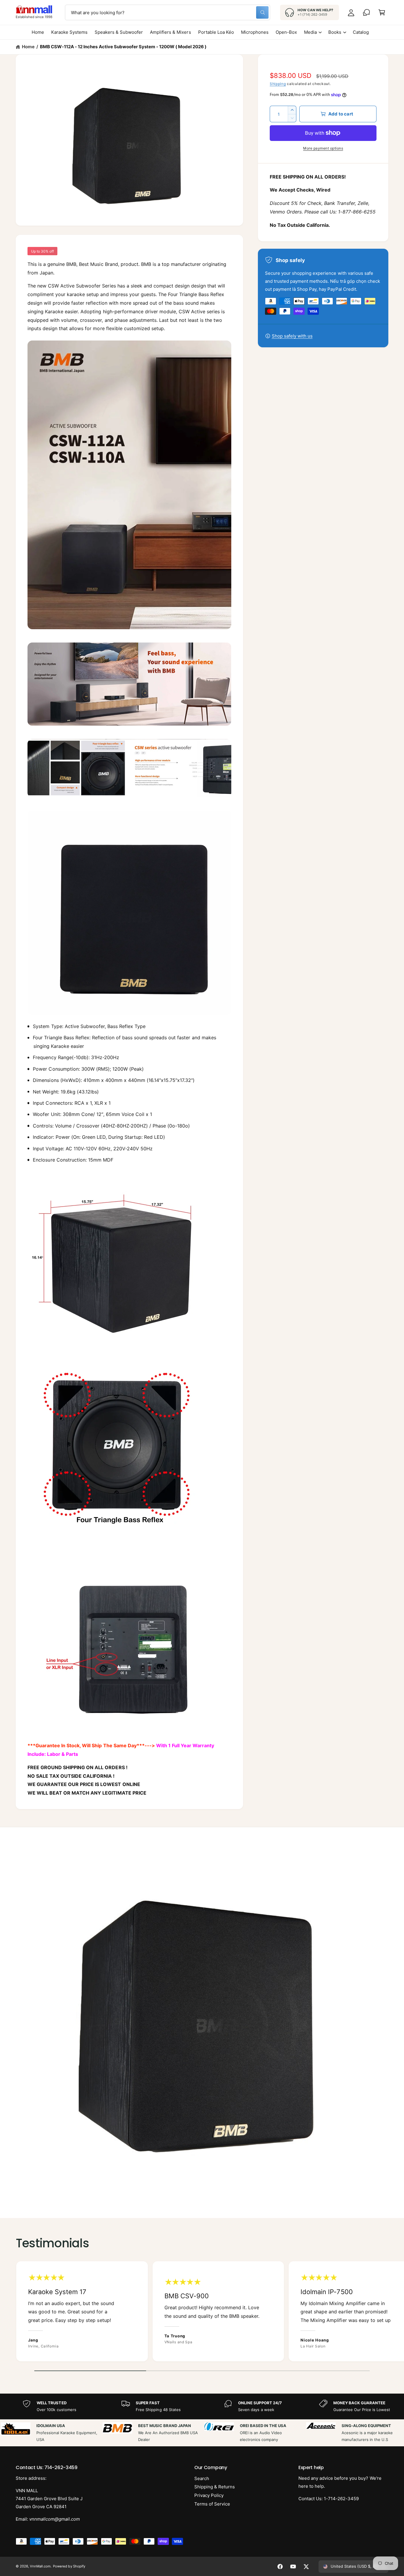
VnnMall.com (40, 2566)
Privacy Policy (209, 2495)
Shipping (278, 84)
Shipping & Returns (215, 2487)
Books (335, 32)
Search (202, 2478)
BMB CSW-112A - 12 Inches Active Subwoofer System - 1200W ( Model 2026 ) (123, 47)
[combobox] (168, 12)
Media (310, 32)
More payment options (323, 148)
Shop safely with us (292, 336)
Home (28, 47)
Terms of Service (212, 2504)
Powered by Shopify (69, 2566)
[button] (382, 12)
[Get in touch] (366, 12)
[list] (202, 2313)
